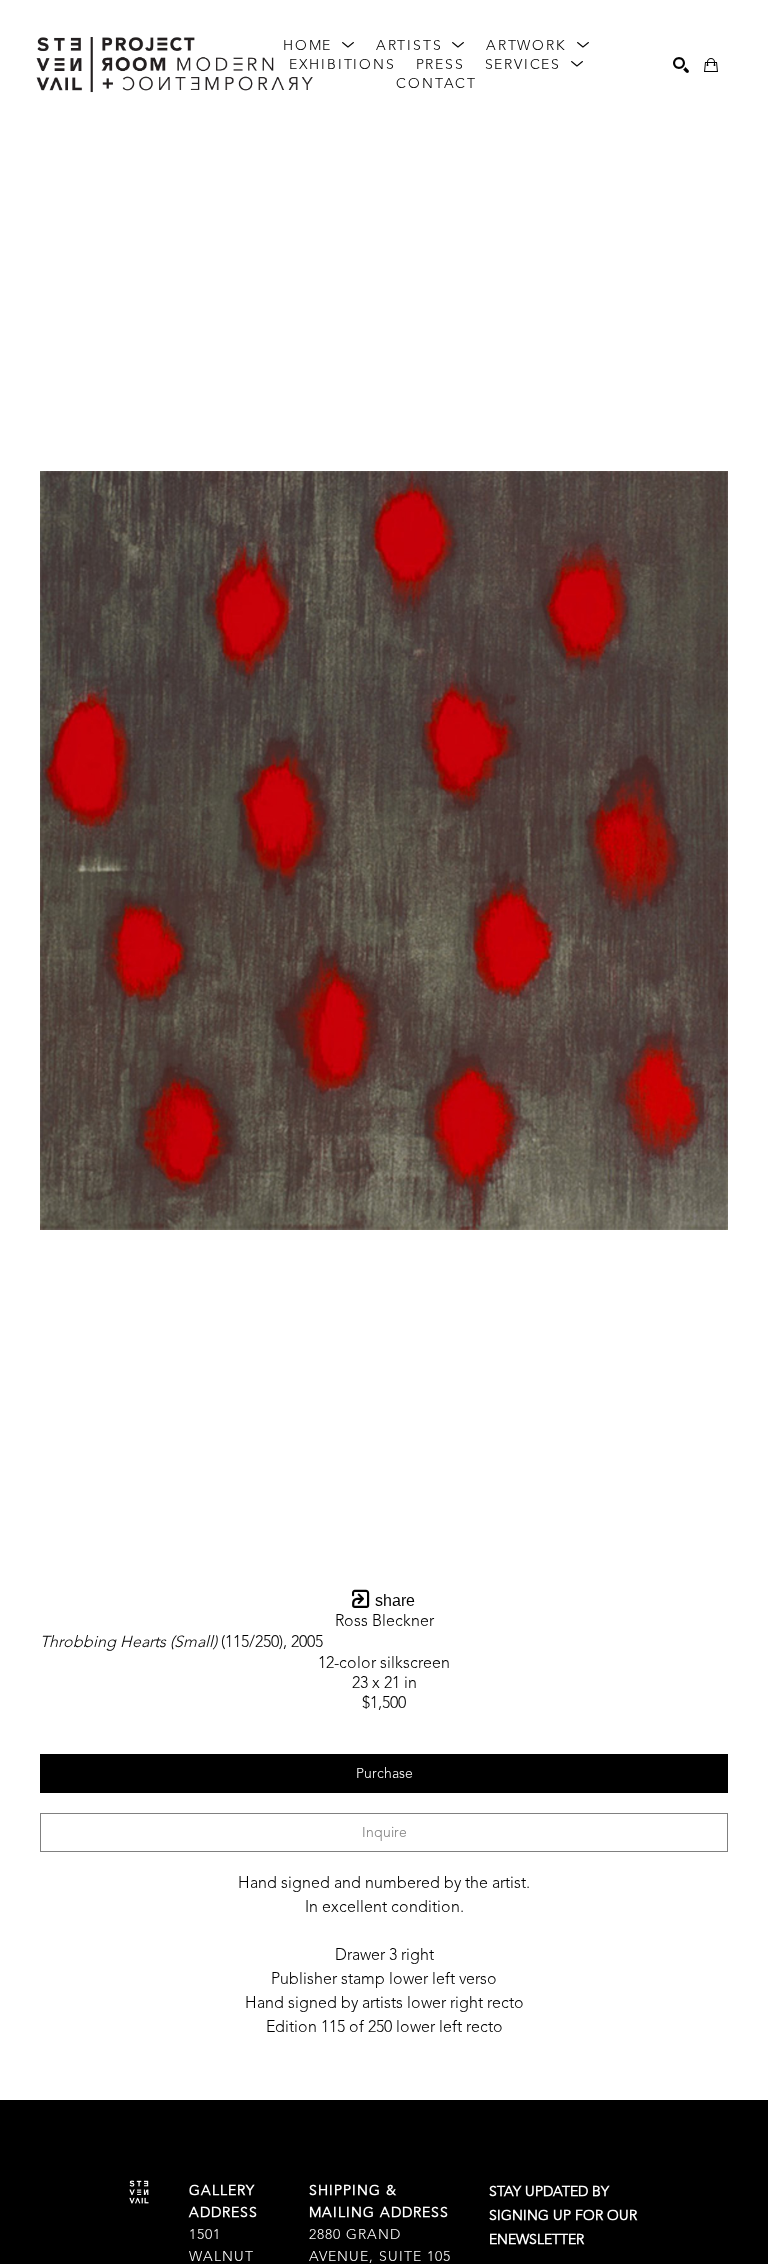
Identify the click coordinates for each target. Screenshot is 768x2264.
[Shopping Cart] (711, 65)
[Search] (681, 65)
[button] (319, 46)
